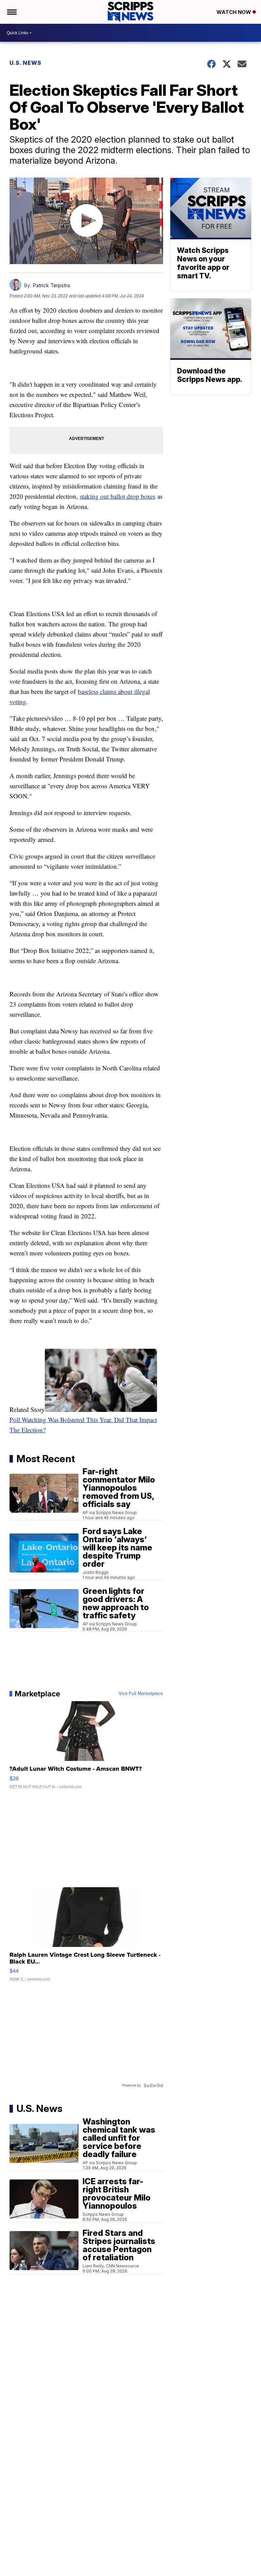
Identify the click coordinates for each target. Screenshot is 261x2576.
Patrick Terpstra (51, 285)
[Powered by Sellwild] (153, 2085)
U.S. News (25, 63)
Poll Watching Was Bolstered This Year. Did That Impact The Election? (83, 1425)
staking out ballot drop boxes (118, 496)
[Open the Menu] (11, 12)
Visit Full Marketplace (141, 1694)
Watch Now (234, 12)
